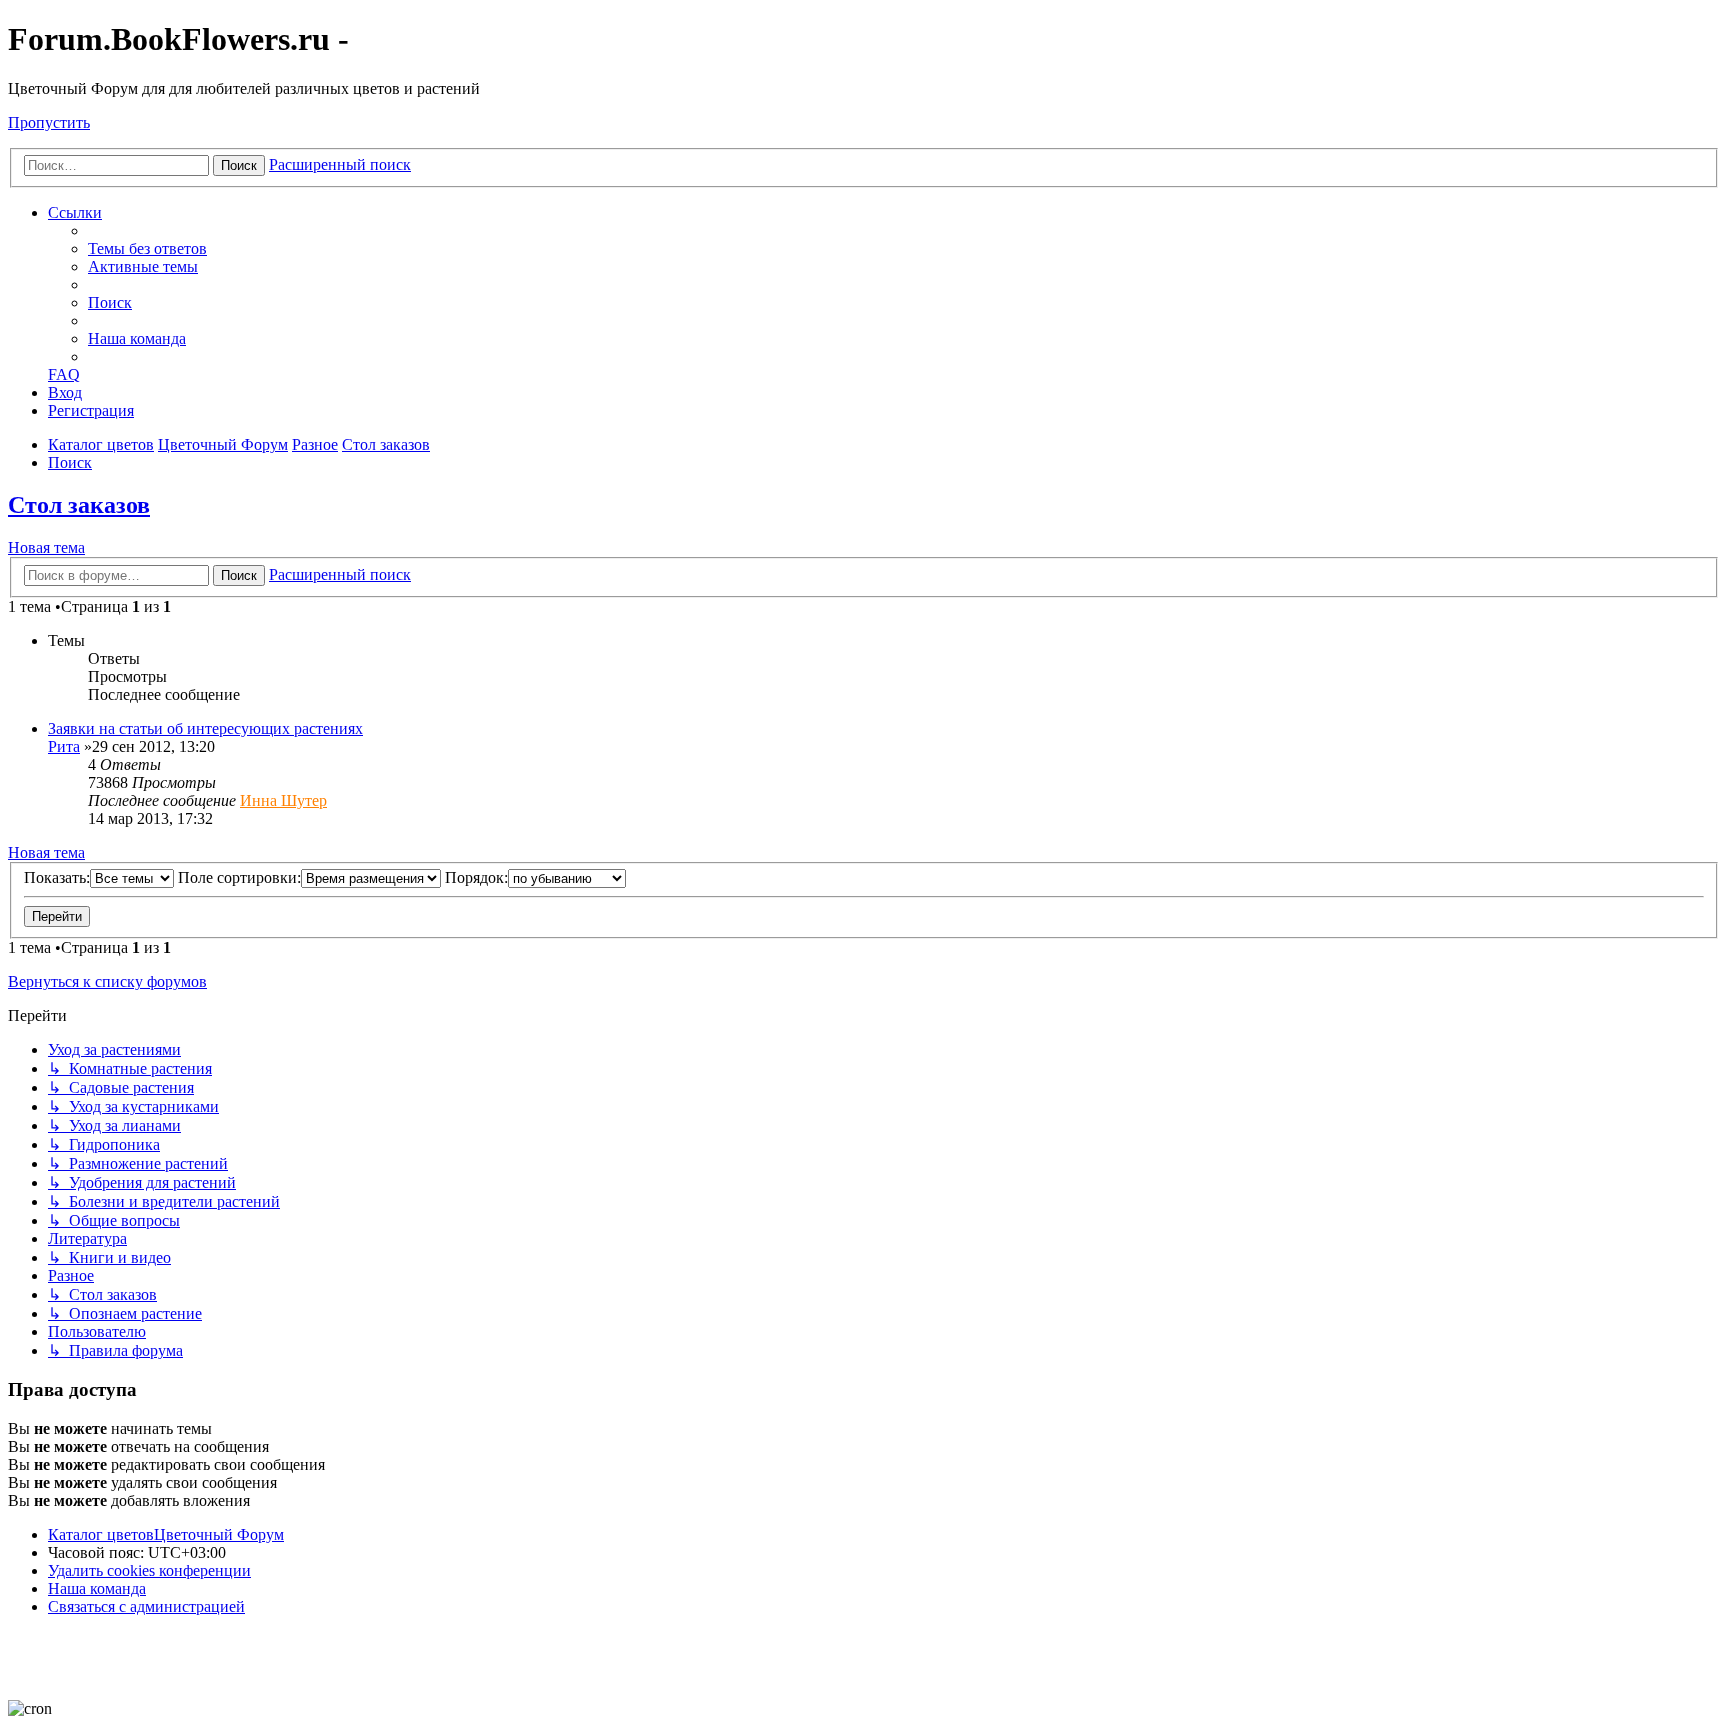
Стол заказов (79, 505)
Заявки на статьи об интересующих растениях (205, 728)
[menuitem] (147, 248)
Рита (64, 746)
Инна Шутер (283, 800)
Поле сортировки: (239, 877)
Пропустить (49, 122)
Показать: (57, 877)
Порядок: (476, 877)
